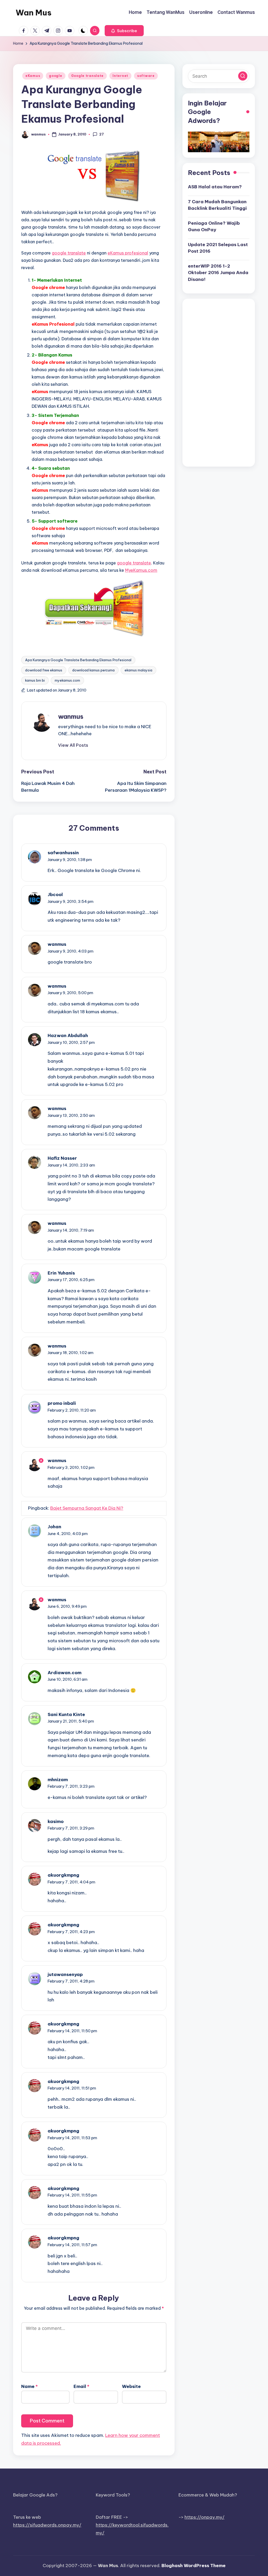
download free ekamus (44, 670)
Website (131, 2386)
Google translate (88, 76)
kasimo (56, 1821)
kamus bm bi (35, 680)
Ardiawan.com (65, 1673)
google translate (69, 253)
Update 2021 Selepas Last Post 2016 (218, 248)
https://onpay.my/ (205, 2517)
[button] (124, 31)
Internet (120, 76)
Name (29, 2386)
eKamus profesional (128, 253)
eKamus (33, 76)
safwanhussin (63, 853)
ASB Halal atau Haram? (215, 187)
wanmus (71, 716)
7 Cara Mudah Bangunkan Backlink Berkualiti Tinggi (217, 205)
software (146, 76)
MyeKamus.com (141, 570)
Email (81, 2386)
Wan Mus (34, 13)
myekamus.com (67, 680)
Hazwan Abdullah (68, 1035)
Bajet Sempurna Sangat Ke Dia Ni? (87, 1508)
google (55, 76)
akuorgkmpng (63, 1875)
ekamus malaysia (138, 670)
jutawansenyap (65, 1974)
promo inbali (62, 1403)
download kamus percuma (93, 670)
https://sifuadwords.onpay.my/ (47, 2525)
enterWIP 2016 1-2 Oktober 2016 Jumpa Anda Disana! (218, 273)
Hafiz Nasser (62, 1158)
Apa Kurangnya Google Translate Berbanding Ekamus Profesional (78, 660)
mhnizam (58, 1780)
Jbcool (55, 894)
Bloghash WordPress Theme (194, 2566)
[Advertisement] (219, 383)
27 (102, 134)
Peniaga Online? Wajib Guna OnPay (214, 227)
